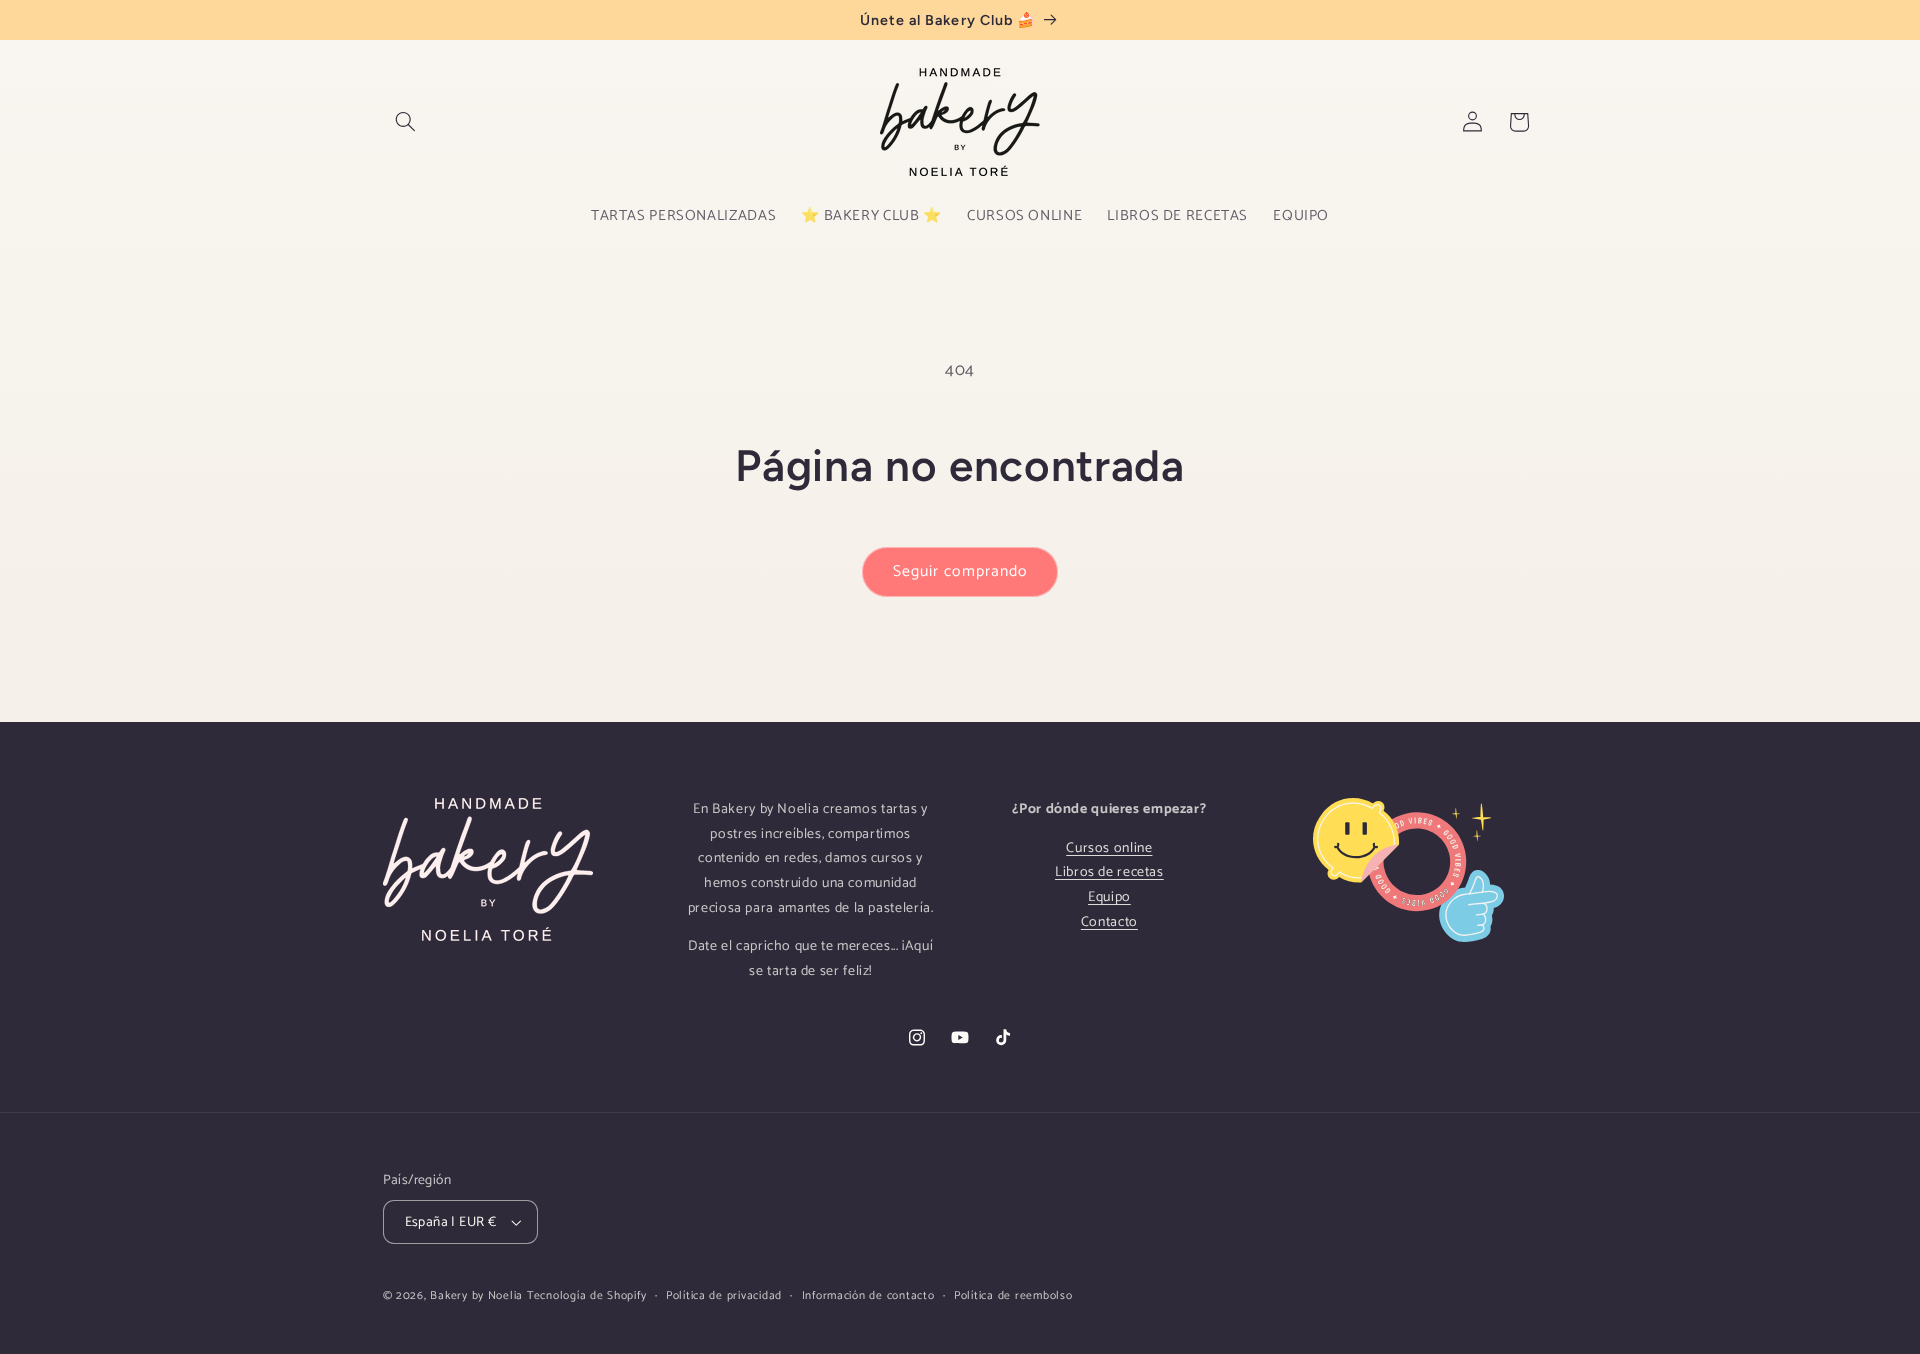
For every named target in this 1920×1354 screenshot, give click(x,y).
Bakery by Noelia (476, 1295)
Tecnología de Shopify (586, 1295)
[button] (406, 122)
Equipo (1109, 897)
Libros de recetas (1109, 872)
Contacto (1109, 922)
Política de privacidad (724, 1295)
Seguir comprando (960, 572)
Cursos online (1109, 848)
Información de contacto (868, 1295)
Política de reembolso (1013, 1295)
